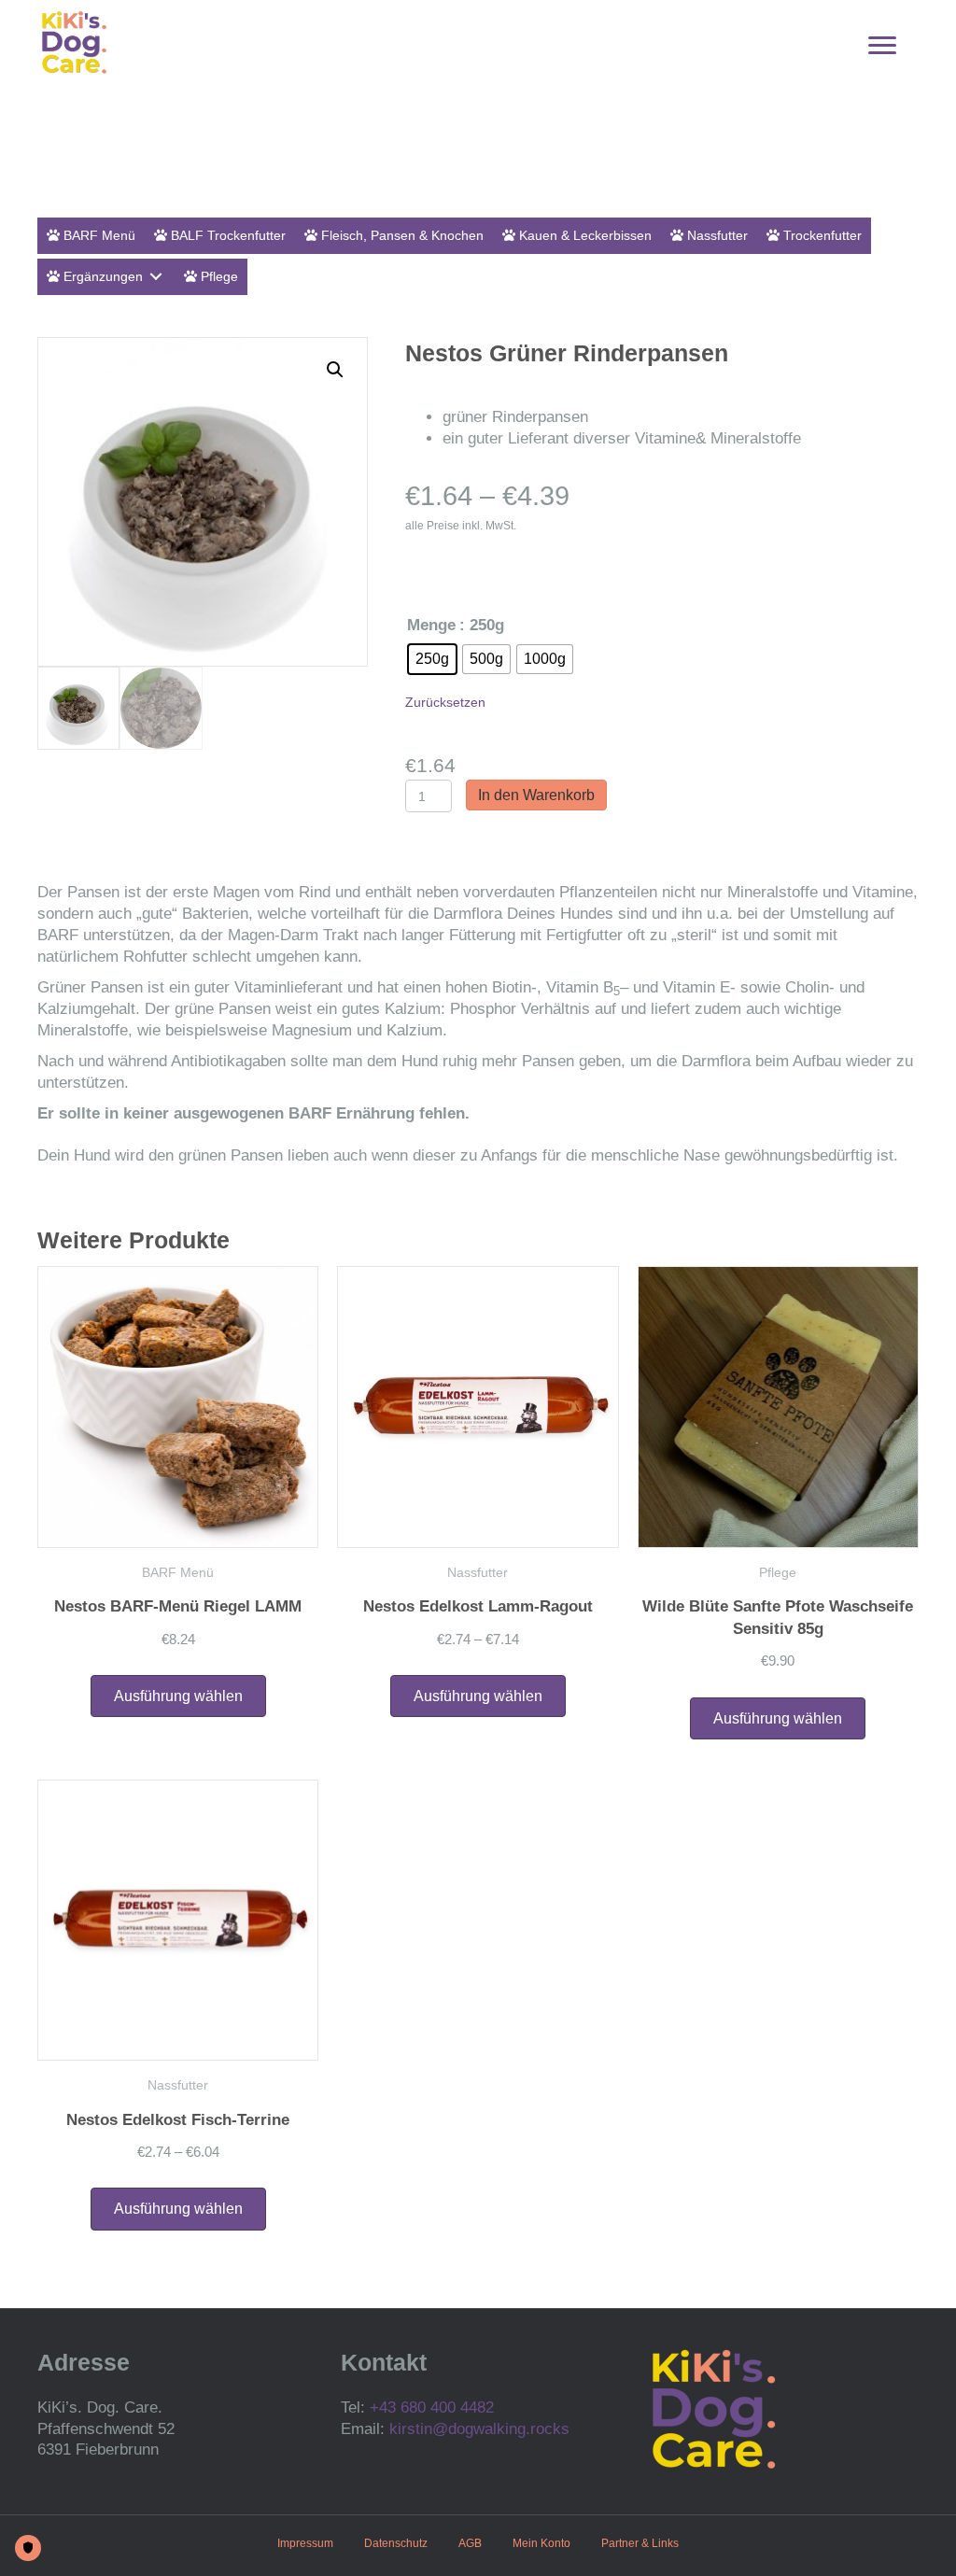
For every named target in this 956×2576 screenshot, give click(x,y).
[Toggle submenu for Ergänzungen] (156, 277)
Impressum (305, 2543)
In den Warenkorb (536, 795)
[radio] (432, 659)
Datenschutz (396, 2543)
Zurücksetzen (445, 702)
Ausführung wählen (178, 1696)
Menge (431, 625)
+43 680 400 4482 (432, 2407)
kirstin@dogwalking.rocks (479, 2429)
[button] (335, 370)
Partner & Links (640, 2543)
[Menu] (882, 46)
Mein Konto (541, 2543)
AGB (470, 2543)
